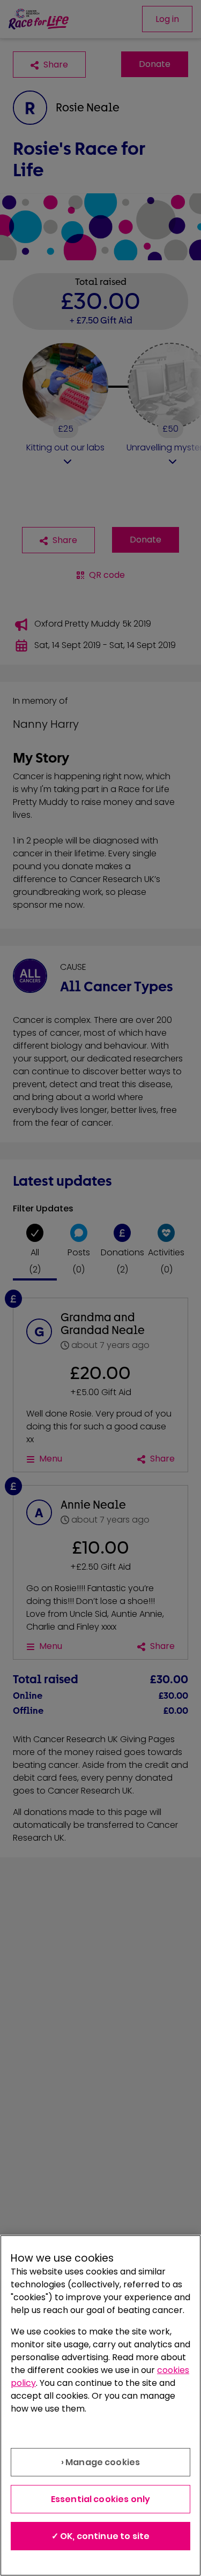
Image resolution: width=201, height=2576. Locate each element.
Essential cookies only (101, 2499)
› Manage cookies (101, 2462)
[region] (100, 2405)
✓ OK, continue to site (101, 2536)
